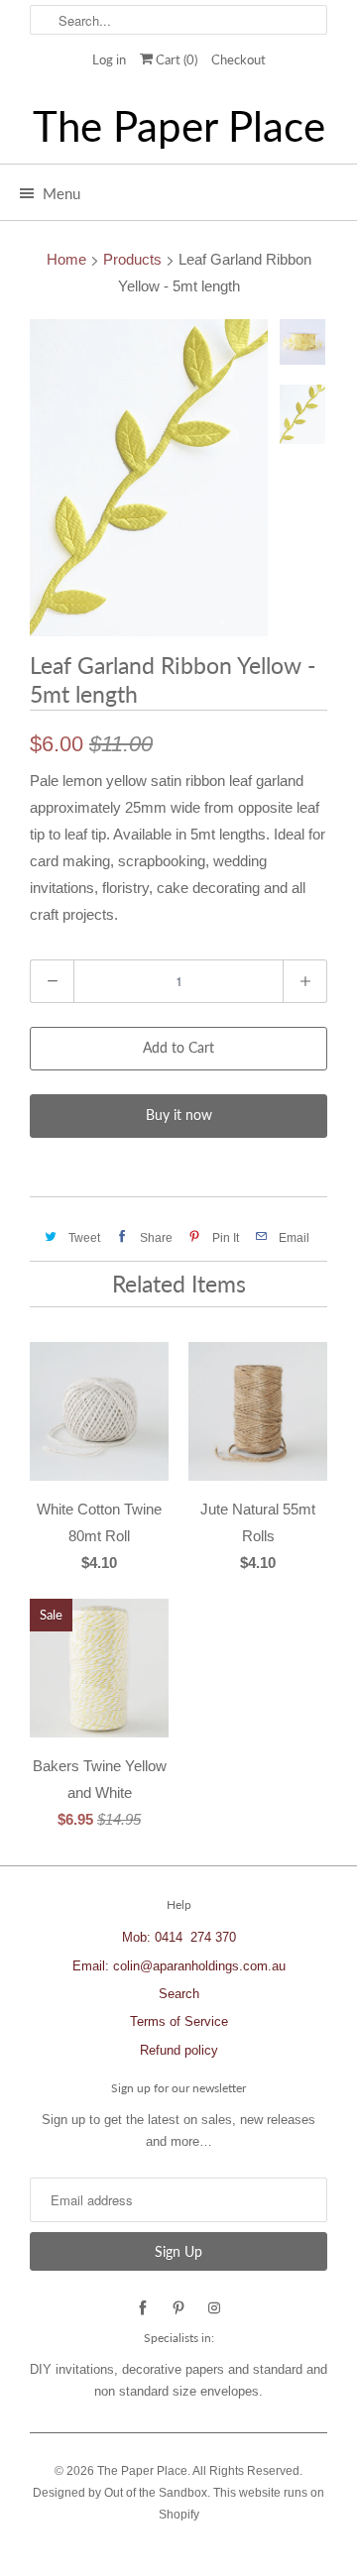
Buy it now (179, 1115)
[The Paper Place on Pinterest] (178, 2308)
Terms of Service (179, 2021)
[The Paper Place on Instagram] (214, 2308)
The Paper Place (179, 126)
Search (179, 1994)
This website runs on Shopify (242, 2504)
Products (132, 259)
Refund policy (179, 2050)
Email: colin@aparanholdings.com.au (179, 1966)
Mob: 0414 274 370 (179, 1937)
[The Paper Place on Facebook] (143, 2308)
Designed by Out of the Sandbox (120, 2493)
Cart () (175, 59)
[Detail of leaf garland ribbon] (149, 478)
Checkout (238, 59)
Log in (109, 59)
